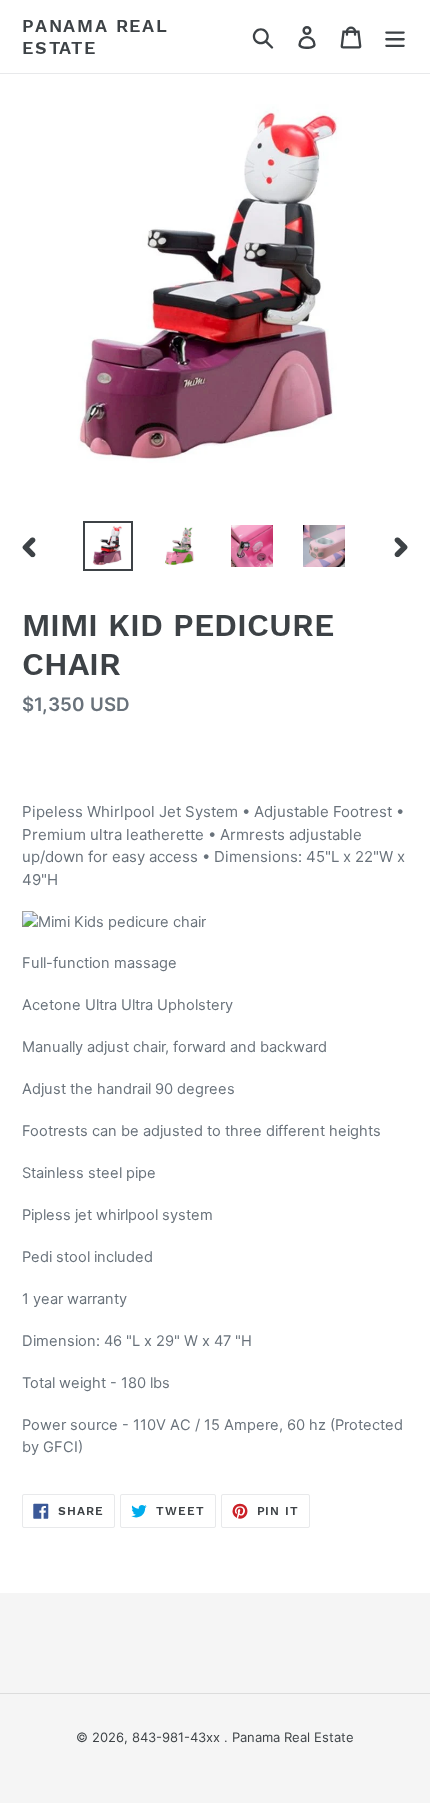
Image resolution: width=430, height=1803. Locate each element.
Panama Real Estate (95, 36)
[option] (108, 546)
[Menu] (395, 36)
